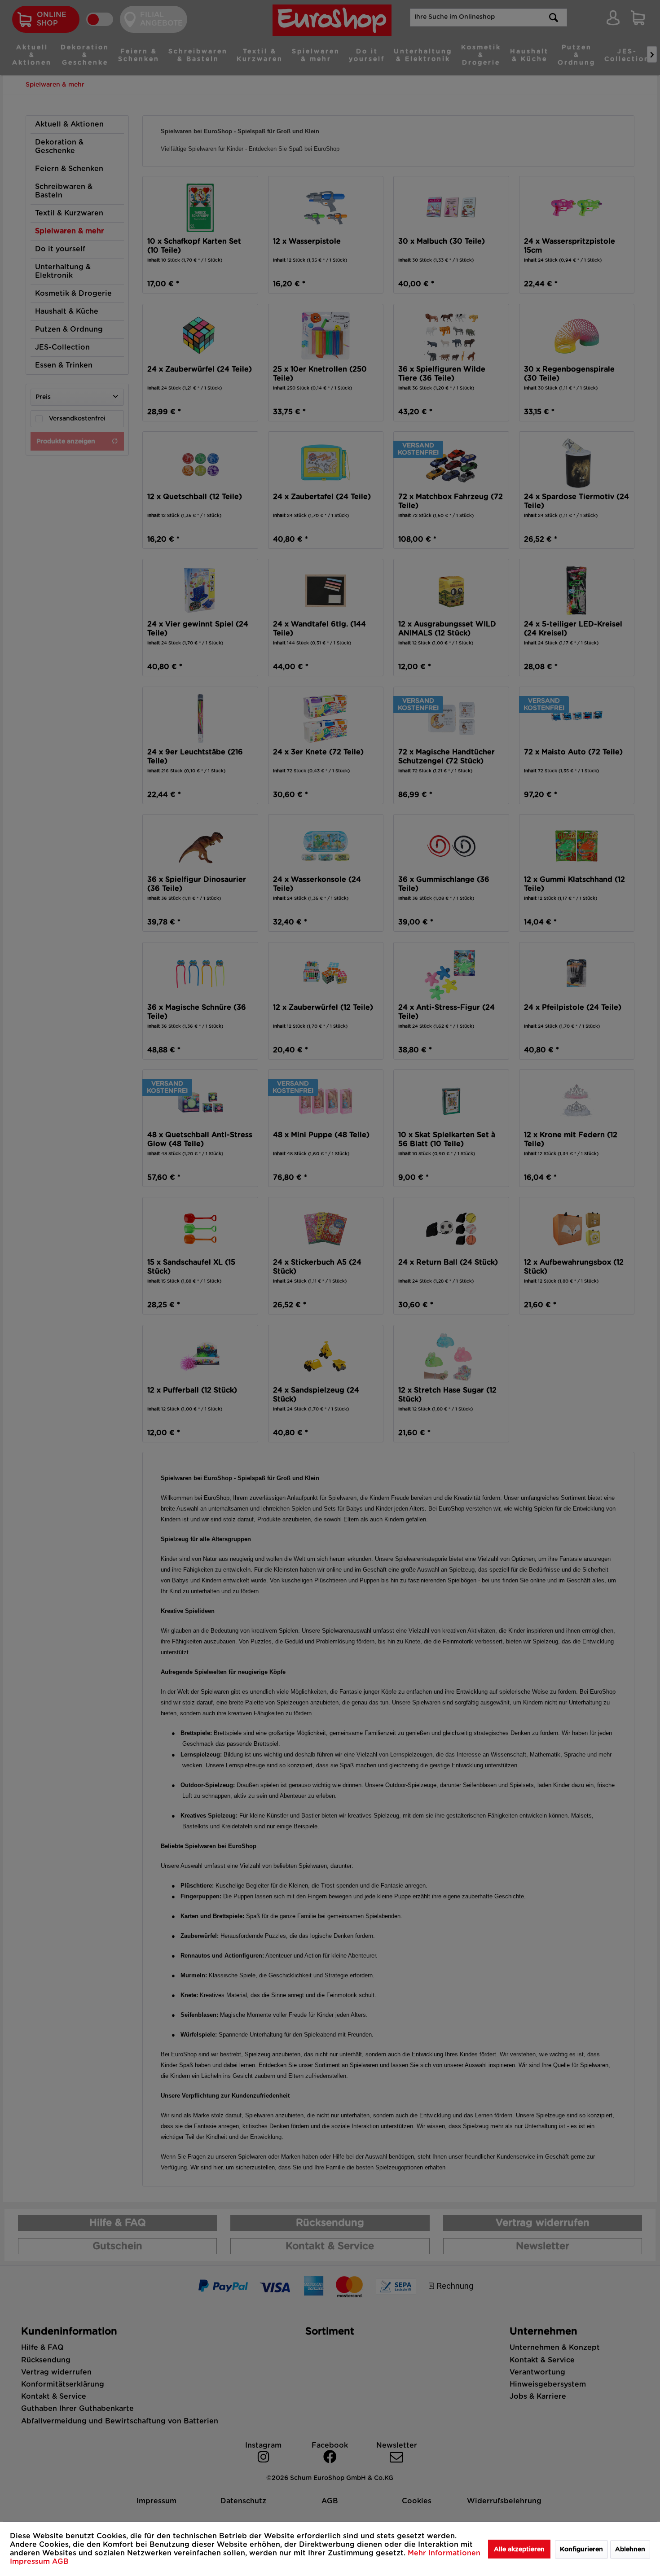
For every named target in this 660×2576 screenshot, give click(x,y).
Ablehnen (630, 2550)
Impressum (31, 2562)
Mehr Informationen (444, 2553)
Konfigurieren (581, 2550)
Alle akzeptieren (519, 2550)
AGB (60, 2562)
